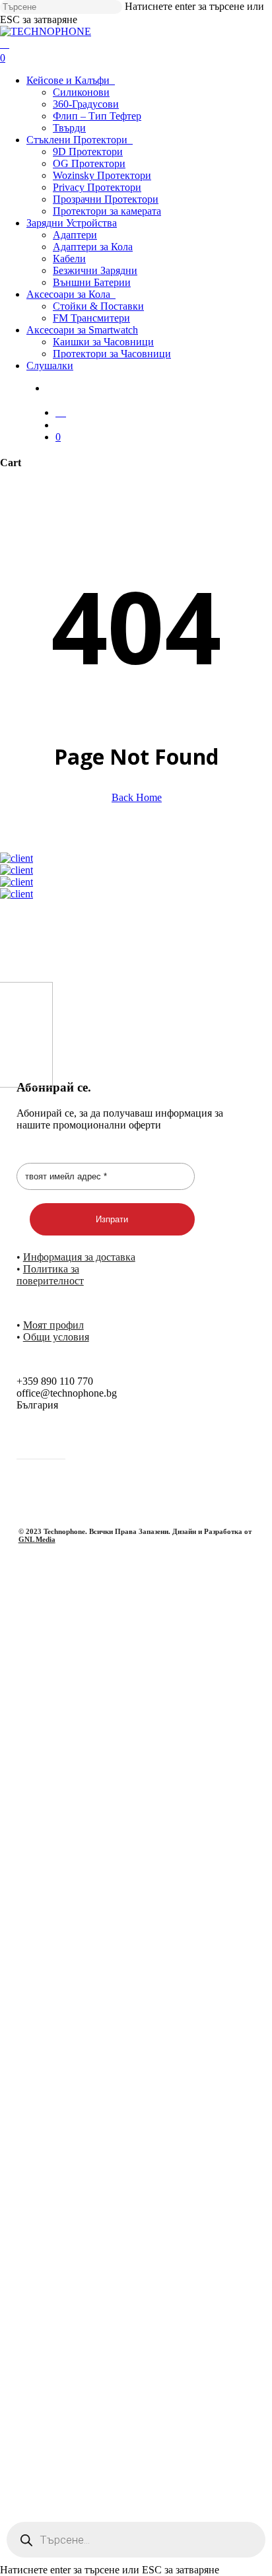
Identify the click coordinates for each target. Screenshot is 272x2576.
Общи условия (56, 1337)
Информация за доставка (79, 1257)
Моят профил (53, 1325)
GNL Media (37, 1539)
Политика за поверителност (50, 1275)
